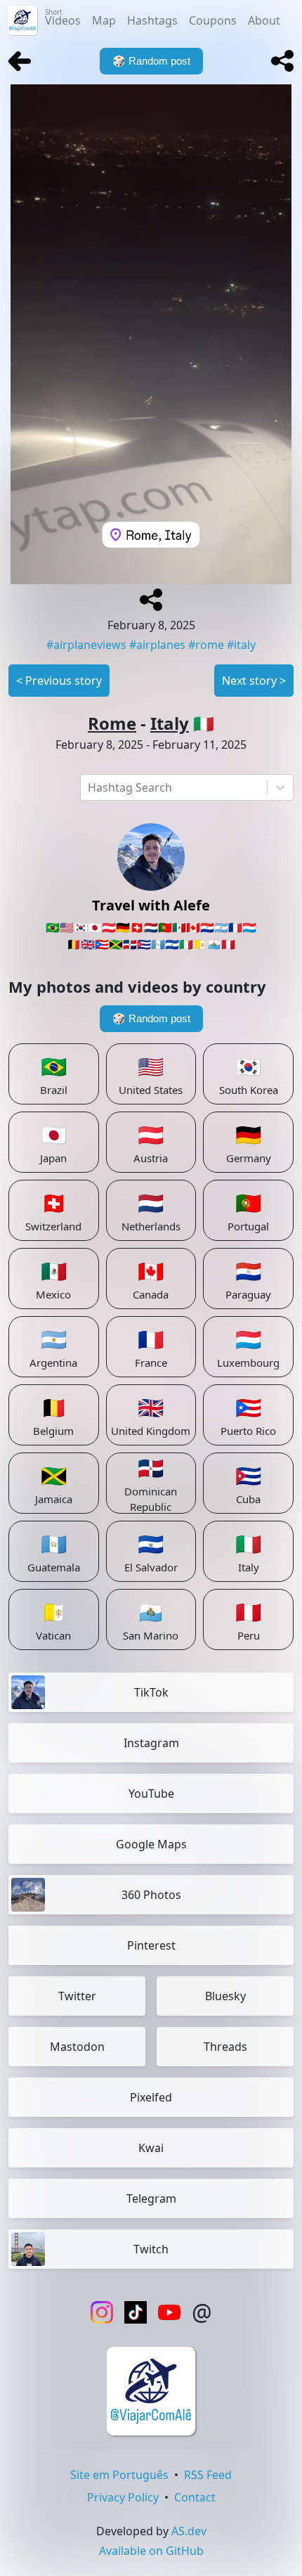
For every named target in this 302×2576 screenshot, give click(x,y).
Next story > (254, 681)
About (264, 20)
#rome (206, 645)
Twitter (77, 1996)
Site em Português (119, 2475)
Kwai (151, 2148)
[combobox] (89, 787)
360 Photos (151, 1895)
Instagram (151, 1743)
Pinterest (151, 1945)
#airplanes (157, 645)
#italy (241, 645)
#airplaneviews (86, 645)
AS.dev (189, 2531)
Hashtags (152, 20)
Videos (63, 18)
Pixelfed (151, 2097)
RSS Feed (208, 2475)
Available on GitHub (151, 2551)
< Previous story (59, 681)
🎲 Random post (151, 1018)
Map (104, 20)
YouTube (151, 1793)
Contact (195, 2497)
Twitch (151, 2249)
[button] (282, 61)
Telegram (151, 2198)
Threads (225, 2047)
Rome (112, 723)
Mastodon (77, 2047)
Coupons (213, 20)
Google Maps (151, 1844)
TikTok (151, 1692)
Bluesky (225, 1996)
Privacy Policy (123, 2497)
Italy (170, 723)
